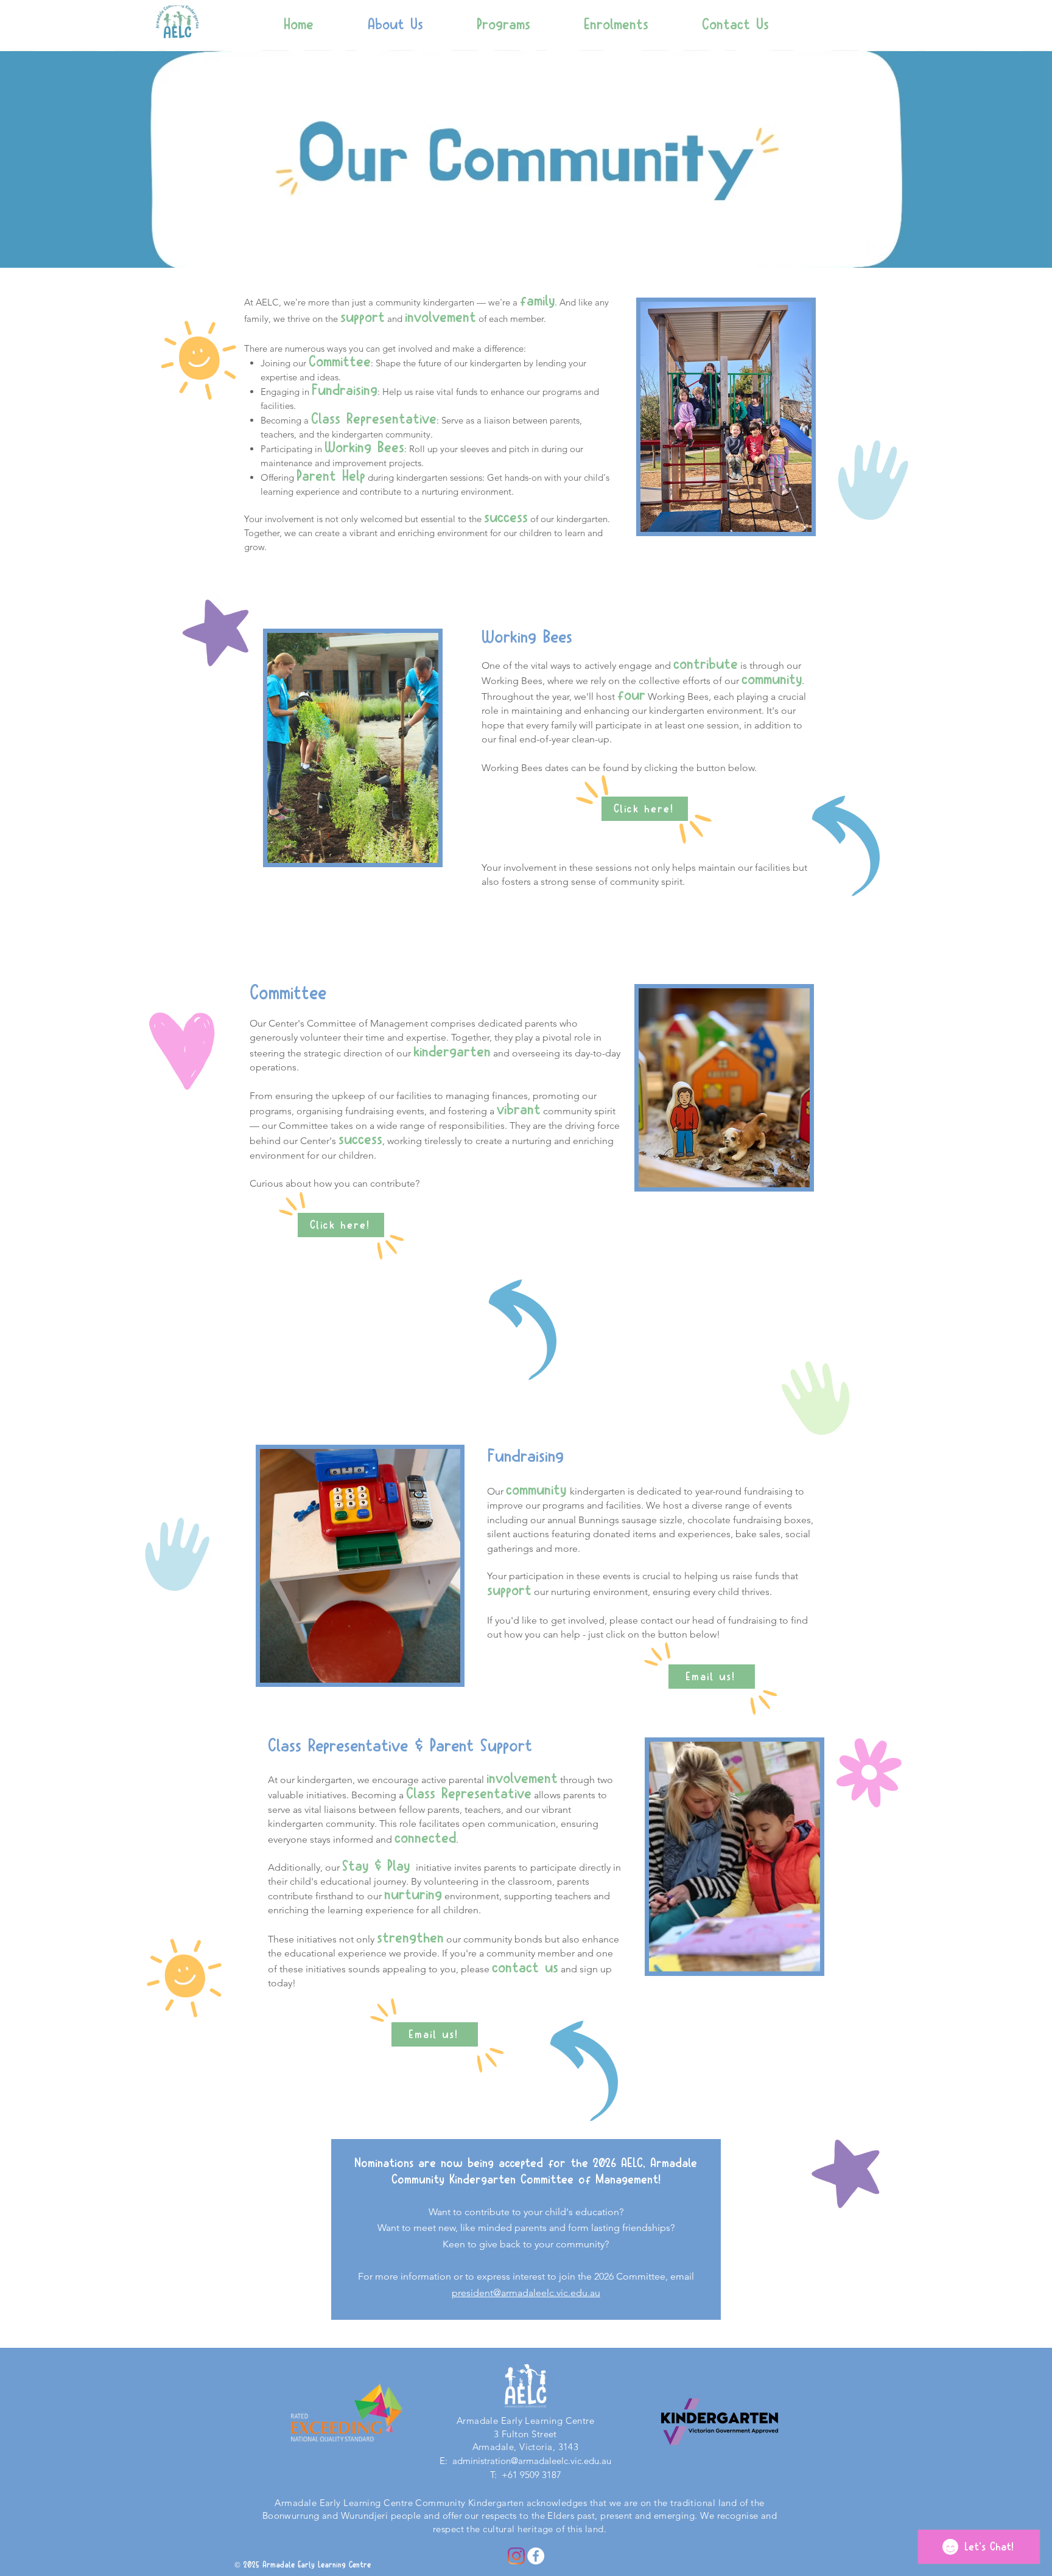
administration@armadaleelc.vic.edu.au (532, 2461)
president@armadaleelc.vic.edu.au (526, 2293)
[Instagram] (516, 2556)
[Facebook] (536, 2556)
